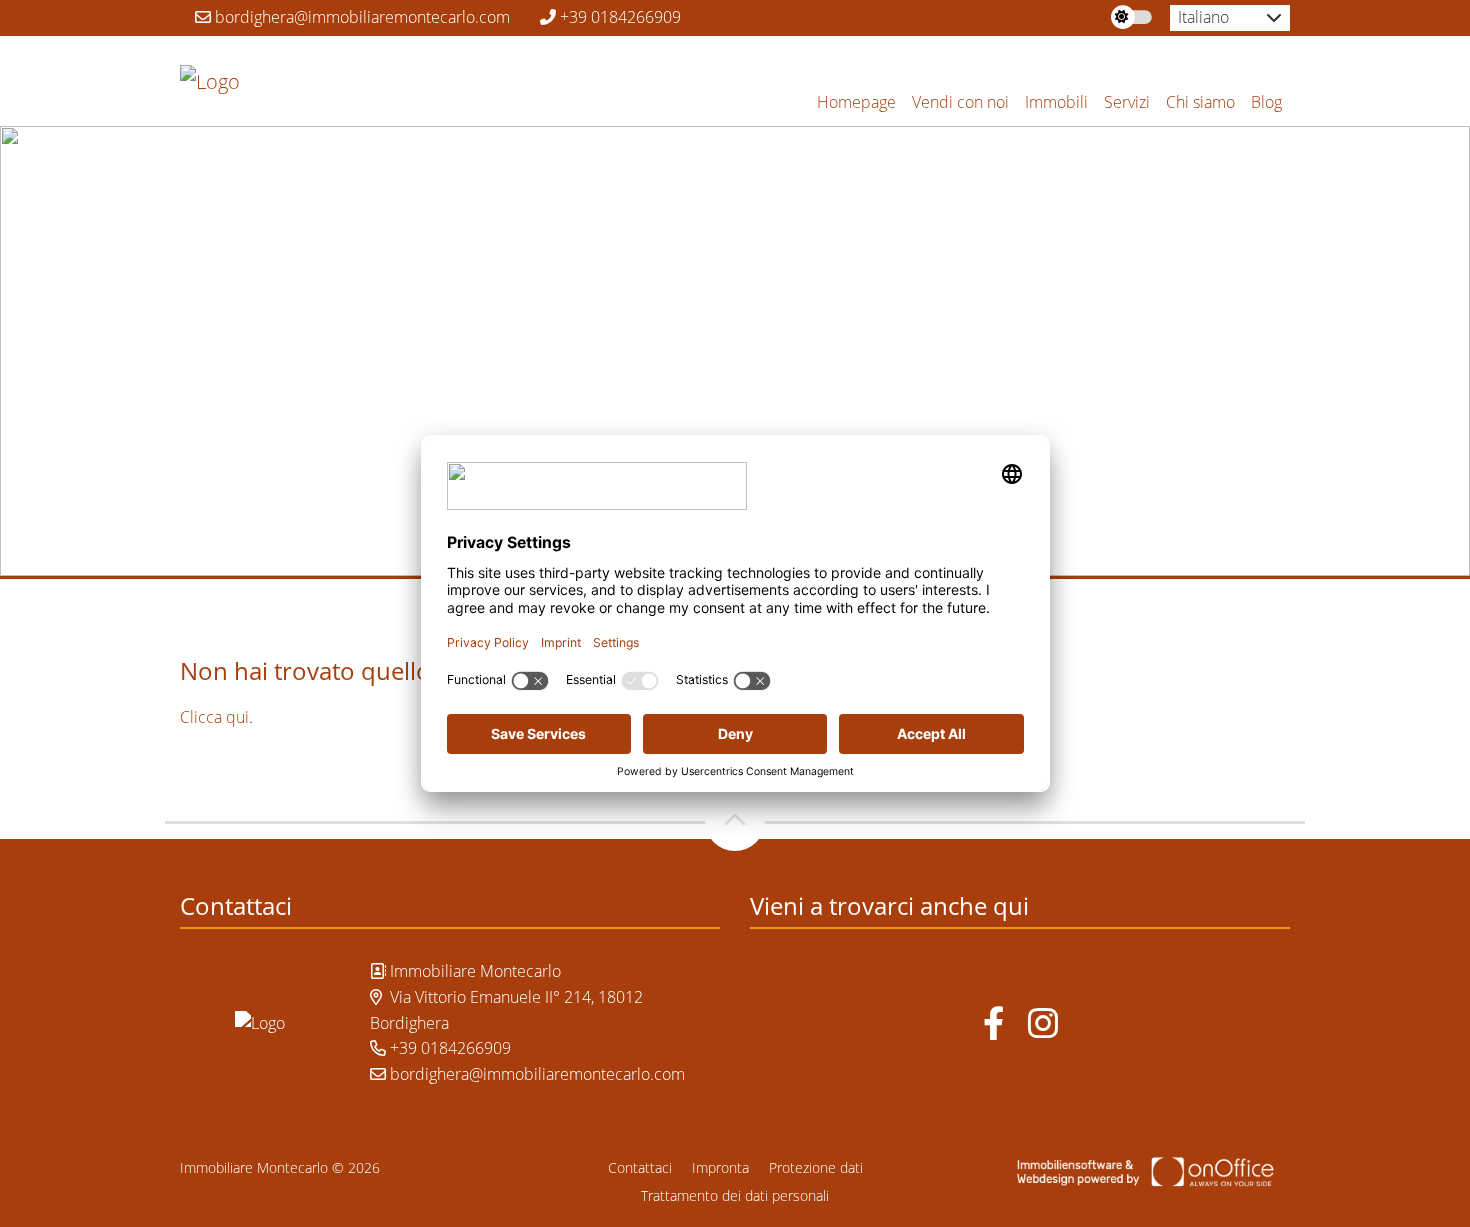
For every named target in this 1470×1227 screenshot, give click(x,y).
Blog (1266, 102)
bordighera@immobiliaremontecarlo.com (360, 17)
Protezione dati (816, 1167)
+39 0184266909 (618, 17)
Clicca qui (214, 717)
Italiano (1203, 17)
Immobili (1056, 102)
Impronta (720, 1167)
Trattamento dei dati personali (735, 1195)
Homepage (856, 102)
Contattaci (640, 1167)
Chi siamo (1200, 102)
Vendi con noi (960, 102)
